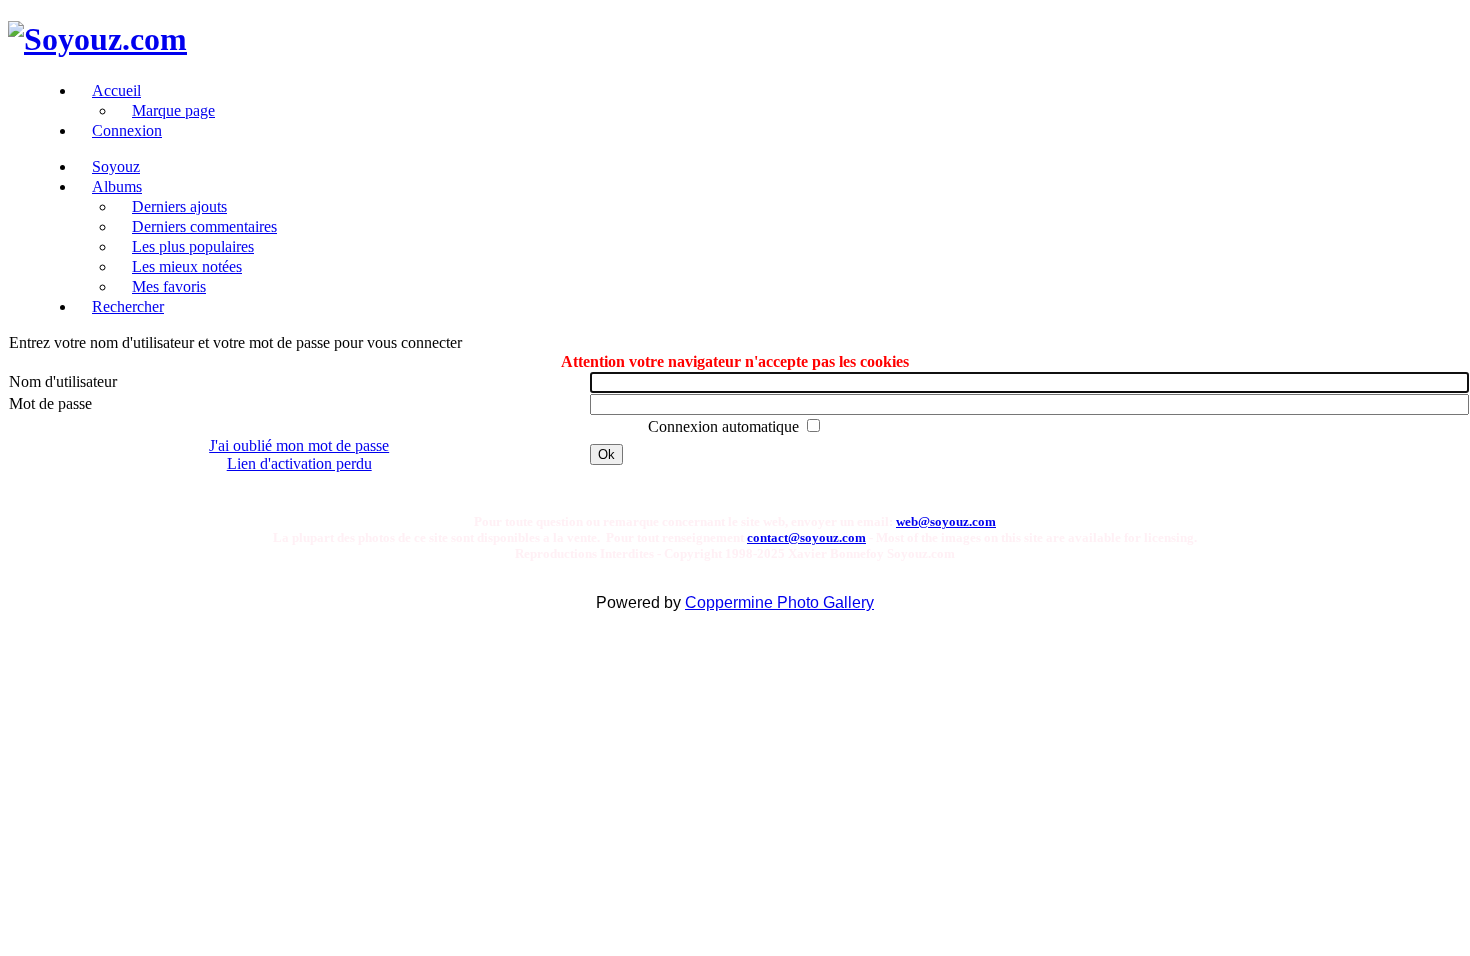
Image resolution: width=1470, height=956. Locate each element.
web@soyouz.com (946, 521)
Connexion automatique (725, 426)
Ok (606, 454)
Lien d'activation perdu (299, 463)
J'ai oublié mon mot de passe (299, 445)
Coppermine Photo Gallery (779, 602)
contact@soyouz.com (806, 537)
